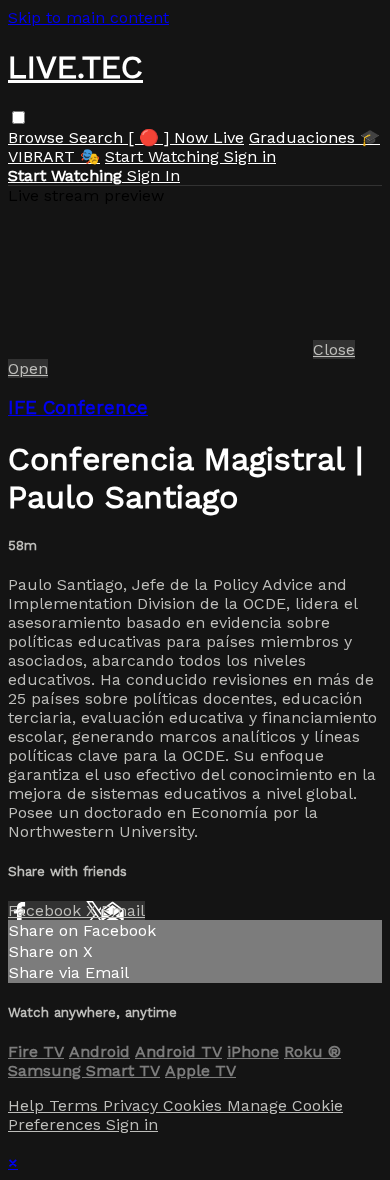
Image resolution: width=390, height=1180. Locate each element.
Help (28, 1105)
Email (123, 910)
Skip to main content (88, 17)
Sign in (250, 156)
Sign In (153, 175)
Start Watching (164, 156)
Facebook (47, 910)
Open (28, 368)
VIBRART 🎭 (54, 156)
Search (98, 137)
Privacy (133, 1105)
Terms (76, 1105)
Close (334, 349)
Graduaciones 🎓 (314, 137)
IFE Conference (78, 408)
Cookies (195, 1105)
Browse (38, 137)
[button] (18, 117)
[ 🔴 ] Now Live (186, 137)
